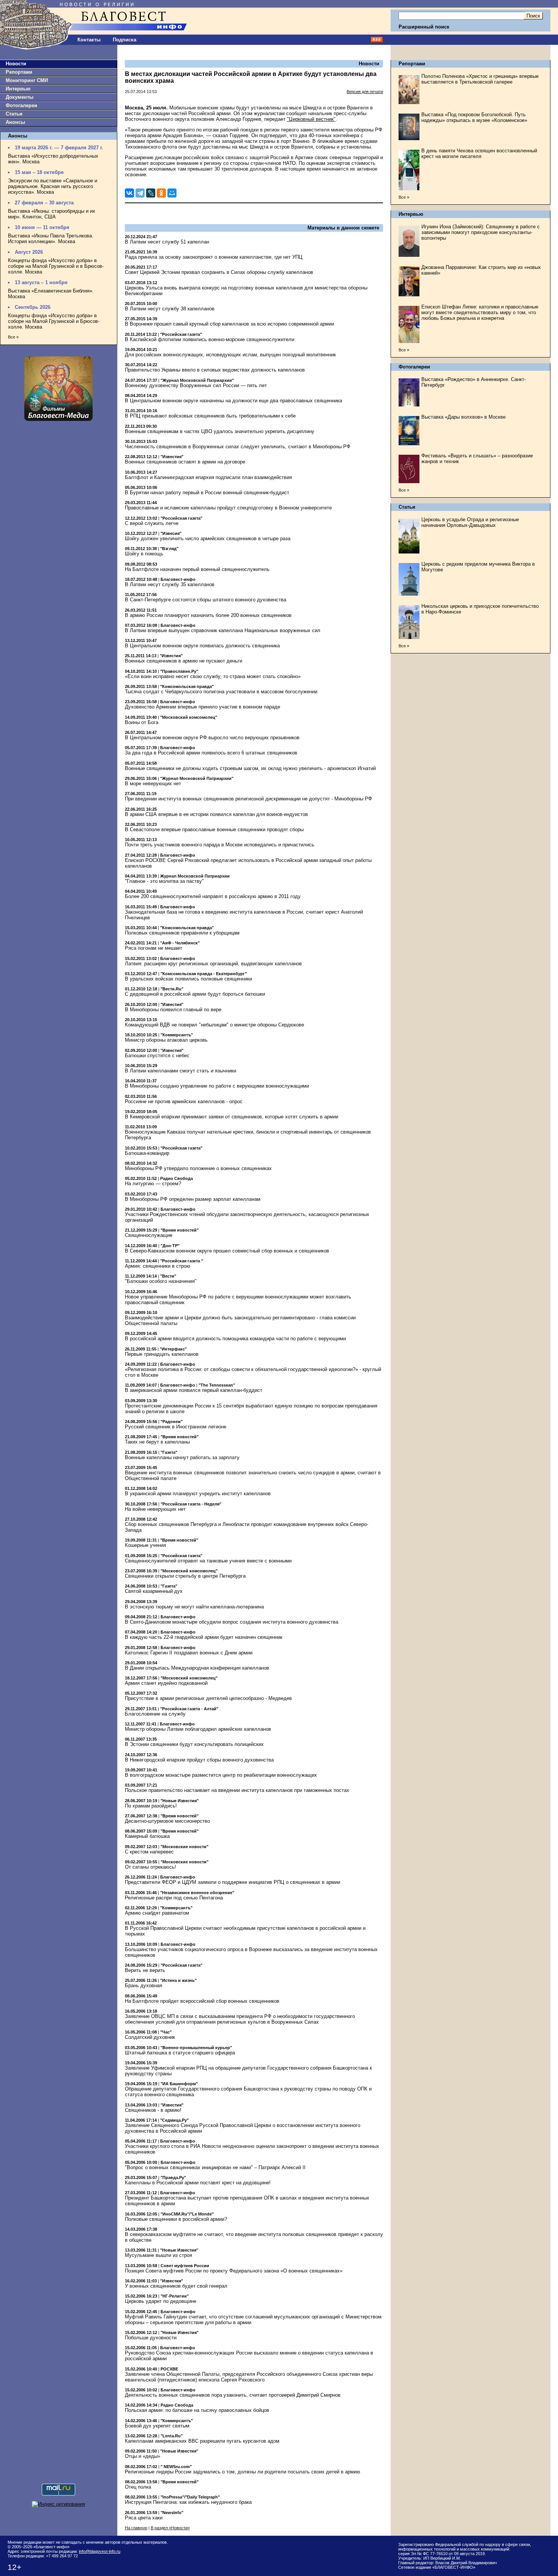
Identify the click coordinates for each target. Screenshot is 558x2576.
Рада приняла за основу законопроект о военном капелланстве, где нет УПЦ (214, 257)
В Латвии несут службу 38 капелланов (170, 309)
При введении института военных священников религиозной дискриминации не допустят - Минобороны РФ (248, 799)
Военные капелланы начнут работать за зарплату (182, 1457)
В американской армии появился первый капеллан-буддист (194, 1390)
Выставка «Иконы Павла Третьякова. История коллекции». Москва (51, 239)
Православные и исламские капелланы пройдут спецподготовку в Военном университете (228, 508)
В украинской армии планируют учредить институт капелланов (198, 1494)
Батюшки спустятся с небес (157, 1056)
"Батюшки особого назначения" (161, 1281)
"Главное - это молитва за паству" (164, 881)
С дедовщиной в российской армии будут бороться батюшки (195, 994)
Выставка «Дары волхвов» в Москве (463, 417)
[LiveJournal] (151, 193)
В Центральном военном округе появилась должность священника (202, 646)
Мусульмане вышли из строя (158, 2255)
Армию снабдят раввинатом (157, 1913)
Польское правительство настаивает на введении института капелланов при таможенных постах (237, 1790)
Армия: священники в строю (158, 1266)
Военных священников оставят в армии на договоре (185, 462)
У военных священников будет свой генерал (176, 2286)
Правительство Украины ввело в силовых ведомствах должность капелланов (215, 370)
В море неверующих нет (153, 784)
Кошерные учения (145, 1545)
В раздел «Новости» (170, 2528)
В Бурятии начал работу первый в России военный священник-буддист (207, 493)
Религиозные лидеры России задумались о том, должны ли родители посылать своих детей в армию (243, 2472)
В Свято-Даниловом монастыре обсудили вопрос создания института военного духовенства (232, 1622)
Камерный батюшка (147, 1836)
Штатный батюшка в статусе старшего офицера (180, 2053)
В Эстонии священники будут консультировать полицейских (194, 1744)
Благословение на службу (155, 1714)
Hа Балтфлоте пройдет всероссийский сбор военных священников (202, 2001)
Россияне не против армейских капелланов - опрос (184, 1101)
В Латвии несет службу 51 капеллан (167, 242)
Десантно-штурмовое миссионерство (167, 1821)
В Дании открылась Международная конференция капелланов (197, 1668)
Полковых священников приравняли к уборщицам (182, 933)
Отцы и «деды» (143, 2456)
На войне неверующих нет (155, 1509)
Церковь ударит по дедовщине (161, 2301)
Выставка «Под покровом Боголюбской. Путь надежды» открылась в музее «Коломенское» (474, 117)
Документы (20, 97)
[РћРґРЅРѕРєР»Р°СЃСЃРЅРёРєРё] (161, 193)
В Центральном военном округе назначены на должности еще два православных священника (233, 401)
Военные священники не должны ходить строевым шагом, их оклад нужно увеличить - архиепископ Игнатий (250, 768)
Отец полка (138, 2487)
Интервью (18, 89)
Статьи (14, 114)
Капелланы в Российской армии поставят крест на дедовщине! (198, 2183)
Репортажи (19, 72)
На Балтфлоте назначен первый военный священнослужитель (197, 569)
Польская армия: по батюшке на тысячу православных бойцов (197, 2410)
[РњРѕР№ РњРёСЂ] (172, 193)
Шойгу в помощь (144, 554)
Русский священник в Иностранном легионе (176, 1427)
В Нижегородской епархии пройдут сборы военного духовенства (199, 1760)
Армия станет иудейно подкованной (166, 1683)
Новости (16, 64)
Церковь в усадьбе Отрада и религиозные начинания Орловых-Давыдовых (470, 522)
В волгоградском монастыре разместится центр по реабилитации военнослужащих (221, 1775)
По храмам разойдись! (151, 1806)
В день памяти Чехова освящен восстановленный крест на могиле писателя (479, 153)
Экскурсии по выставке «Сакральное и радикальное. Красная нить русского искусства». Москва (53, 186)
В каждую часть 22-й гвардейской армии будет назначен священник (204, 1637)
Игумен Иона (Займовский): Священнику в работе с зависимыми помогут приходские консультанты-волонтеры (481, 232)
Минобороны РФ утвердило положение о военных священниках (198, 1168)
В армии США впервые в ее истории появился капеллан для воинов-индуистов (216, 814)
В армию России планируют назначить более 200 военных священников (208, 615)
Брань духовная (143, 1985)
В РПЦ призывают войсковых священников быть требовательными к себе (210, 416)
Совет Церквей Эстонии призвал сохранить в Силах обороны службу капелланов (219, 272)
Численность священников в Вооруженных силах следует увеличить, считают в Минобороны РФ (238, 447)
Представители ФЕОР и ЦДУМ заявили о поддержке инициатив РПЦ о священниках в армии (232, 1882)
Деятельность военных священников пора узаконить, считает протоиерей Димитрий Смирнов (233, 2395)
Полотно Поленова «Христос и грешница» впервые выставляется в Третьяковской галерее (480, 79)
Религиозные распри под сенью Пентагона (174, 1898)
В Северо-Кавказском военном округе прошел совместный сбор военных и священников (227, 1251)
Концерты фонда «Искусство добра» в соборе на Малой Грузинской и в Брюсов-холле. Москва (56, 266)
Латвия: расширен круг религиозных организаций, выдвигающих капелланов (213, 964)
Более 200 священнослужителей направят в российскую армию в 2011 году (213, 896)
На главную (136, 2528)
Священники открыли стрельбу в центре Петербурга (185, 1576)
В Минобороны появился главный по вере (173, 1010)
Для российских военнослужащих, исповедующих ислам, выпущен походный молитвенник (230, 355)
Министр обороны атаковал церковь (166, 1040)
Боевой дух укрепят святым (157, 2426)
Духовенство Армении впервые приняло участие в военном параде (203, 707)
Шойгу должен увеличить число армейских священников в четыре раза (208, 538)
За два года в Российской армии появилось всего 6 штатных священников (211, 753)
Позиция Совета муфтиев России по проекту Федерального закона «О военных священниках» (234, 2271)
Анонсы (15, 122)
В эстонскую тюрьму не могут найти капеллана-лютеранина (194, 1607)
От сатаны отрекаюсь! (151, 1867)
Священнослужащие (149, 1235)
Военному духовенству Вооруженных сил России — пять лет (196, 385)
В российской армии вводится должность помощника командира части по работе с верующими (235, 1339)
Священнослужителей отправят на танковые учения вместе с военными (208, 1561)
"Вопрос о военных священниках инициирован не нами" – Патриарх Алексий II (215, 2167)
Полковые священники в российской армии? (176, 2219)
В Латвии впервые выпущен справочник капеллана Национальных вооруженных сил (223, 630)
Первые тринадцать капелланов (162, 1354)
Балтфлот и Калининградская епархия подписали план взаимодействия (208, 477)
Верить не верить (145, 1970)
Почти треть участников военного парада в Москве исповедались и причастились (220, 845)
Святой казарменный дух (154, 1591)
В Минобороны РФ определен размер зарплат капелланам (193, 1199)
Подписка (125, 40)
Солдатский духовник (150, 2037)
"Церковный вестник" (311, 119)
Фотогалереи (21, 105)
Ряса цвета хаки (144, 2518)
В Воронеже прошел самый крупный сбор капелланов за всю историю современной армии (229, 324)
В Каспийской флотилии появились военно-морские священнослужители (210, 339)
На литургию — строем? (153, 1184)
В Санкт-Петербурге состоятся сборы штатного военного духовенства (206, 600)
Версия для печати (365, 92)
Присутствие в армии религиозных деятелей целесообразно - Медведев (208, 1698)
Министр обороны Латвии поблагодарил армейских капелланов (198, 1729)
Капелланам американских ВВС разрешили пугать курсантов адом (202, 2441)
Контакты (89, 40)
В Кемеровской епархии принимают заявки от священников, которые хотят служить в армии (232, 1117)
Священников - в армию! (153, 2110)
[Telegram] (140, 193)
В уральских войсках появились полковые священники (188, 979)
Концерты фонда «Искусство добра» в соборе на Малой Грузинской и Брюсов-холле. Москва (54, 321)
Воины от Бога (142, 722)
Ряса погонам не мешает (154, 948)
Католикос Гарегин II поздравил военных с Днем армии (189, 1653)
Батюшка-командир (147, 1153)
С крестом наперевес (149, 1852)
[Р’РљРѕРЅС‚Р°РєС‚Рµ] (129, 193)
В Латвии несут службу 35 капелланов (170, 584)
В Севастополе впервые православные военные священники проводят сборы (214, 829)
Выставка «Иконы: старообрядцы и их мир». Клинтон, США (52, 214)
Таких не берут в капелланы (157, 1442)
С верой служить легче (152, 523)
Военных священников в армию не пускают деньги (184, 661)
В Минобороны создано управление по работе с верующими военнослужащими (217, 1086)
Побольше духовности (151, 2338)
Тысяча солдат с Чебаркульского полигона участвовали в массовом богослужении (221, 692)
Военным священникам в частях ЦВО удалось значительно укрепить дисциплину (220, 431)
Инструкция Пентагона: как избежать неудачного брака (188, 2502)
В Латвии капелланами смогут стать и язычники (180, 1071)
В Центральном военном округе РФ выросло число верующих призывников (212, 738)
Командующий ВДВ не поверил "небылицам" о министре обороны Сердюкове (214, 1025)
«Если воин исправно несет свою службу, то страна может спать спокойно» (213, 676)
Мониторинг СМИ (27, 80)
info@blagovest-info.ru (100, 2551)
